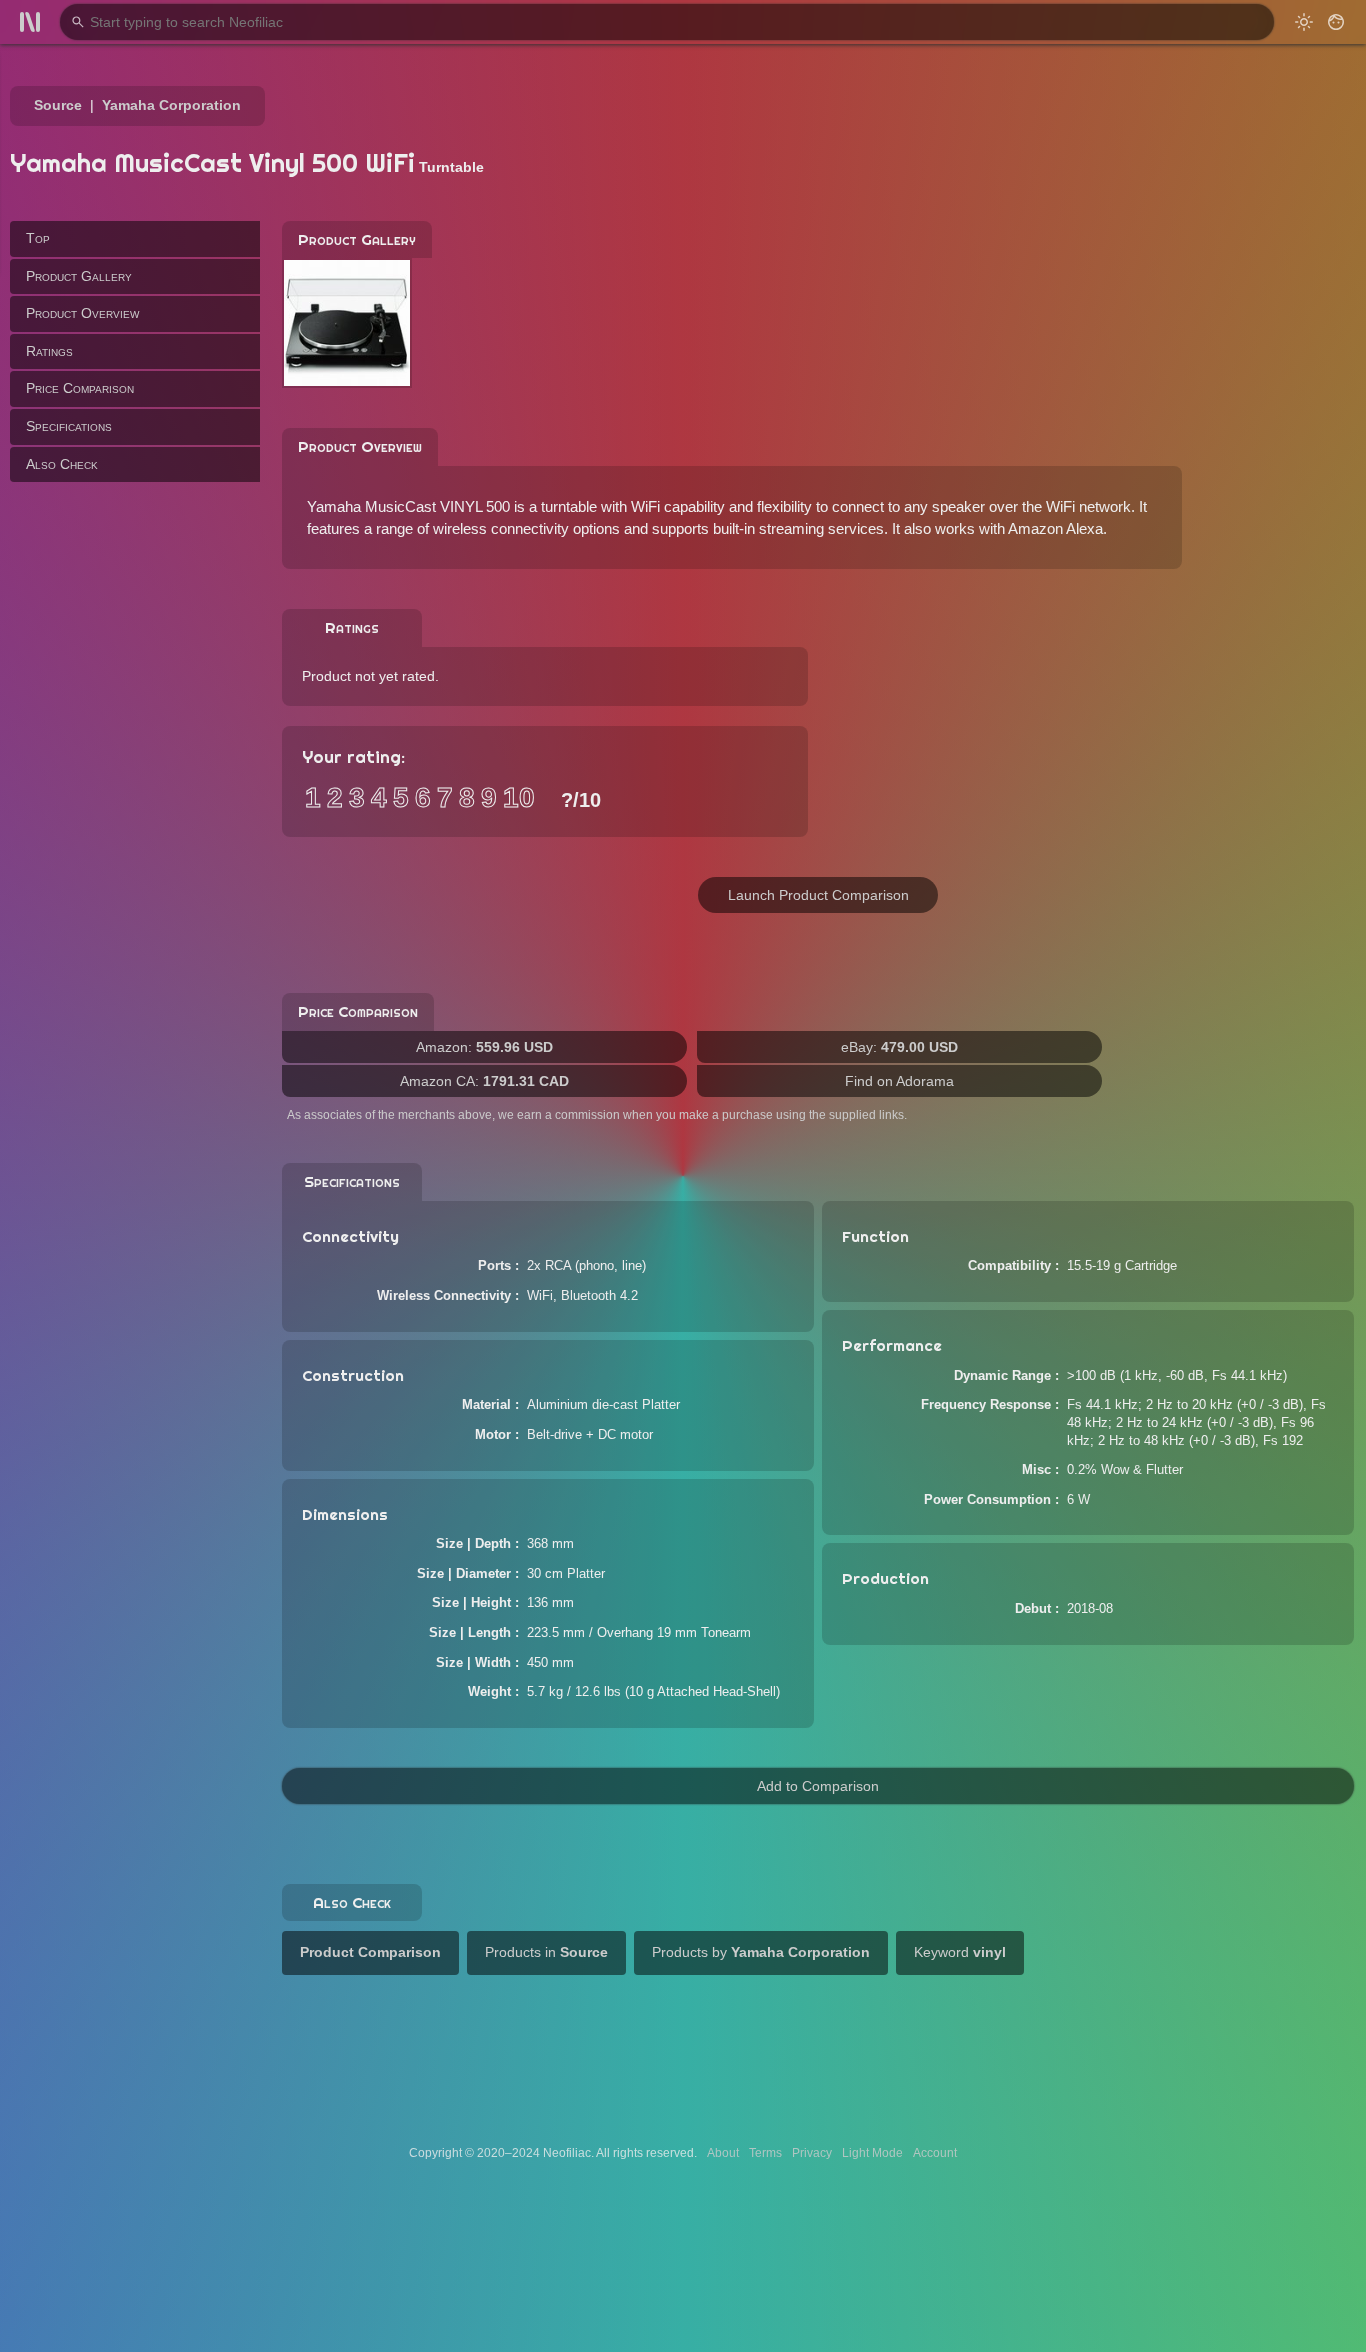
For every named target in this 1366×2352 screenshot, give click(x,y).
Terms (765, 2153)
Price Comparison (80, 388)
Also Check (62, 463)
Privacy (812, 2153)
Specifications (69, 426)
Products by (761, 1952)
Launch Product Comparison (818, 895)
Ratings (49, 351)
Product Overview (82, 313)
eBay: (899, 1047)
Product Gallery (79, 275)
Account (935, 2153)
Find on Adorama (899, 1081)
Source (58, 105)
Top (38, 238)
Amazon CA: (484, 1081)
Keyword (960, 1952)
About (723, 2153)
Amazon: (484, 1047)
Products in (546, 1952)
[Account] (1336, 22)
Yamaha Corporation (171, 105)
